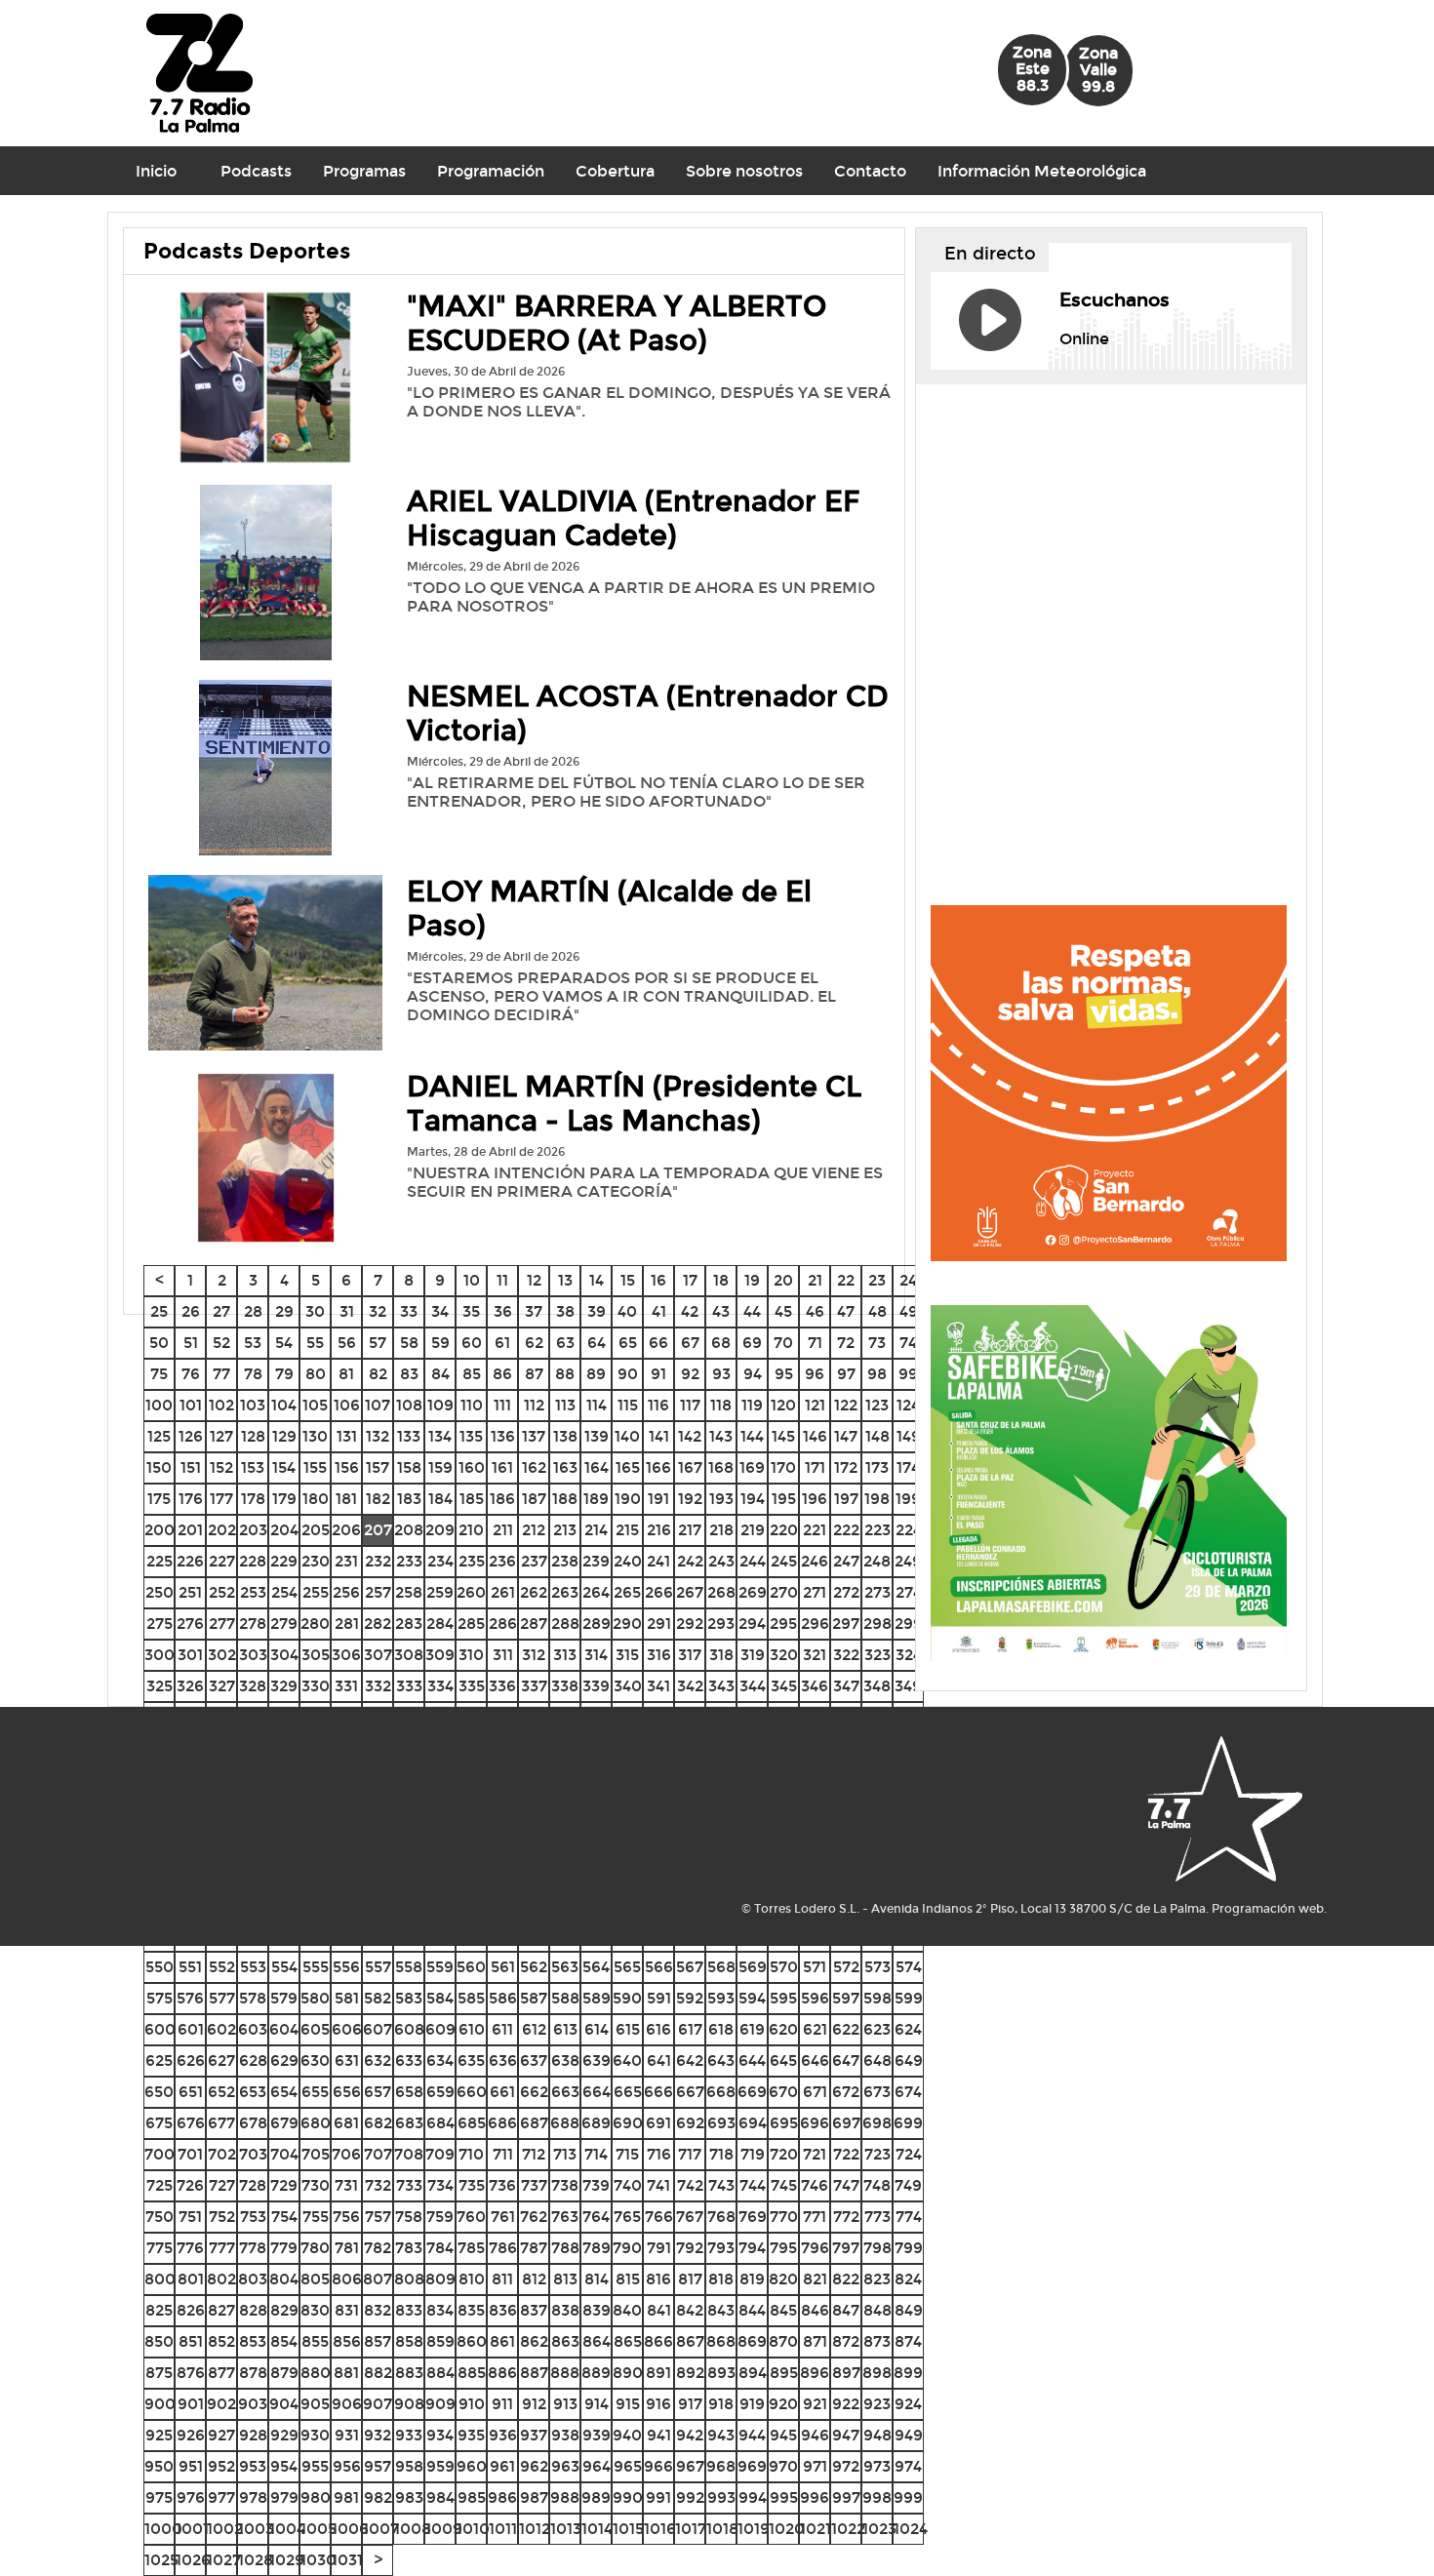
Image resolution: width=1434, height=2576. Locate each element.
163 (565, 1467)
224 (909, 1530)
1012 (535, 2529)
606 (347, 2029)
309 (440, 1655)
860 (472, 2341)
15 (628, 1280)
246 (815, 1561)
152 (221, 1467)
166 (658, 1467)
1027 (224, 2560)
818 (721, 2279)
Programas (364, 171)
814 (597, 2279)
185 (472, 1499)
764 (596, 2217)
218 (721, 1530)
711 (503, 2154)
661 (502, 2092)
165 (628, 1467)
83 (409, 1374)
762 (534, 2217)
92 (690, 1374)
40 (627, 1311)
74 (908, 1343)
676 (191, 2123)
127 (221, 1436)
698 (877, 2123)
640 (627, 2061)
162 (534, 1467)
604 (284, 2029)
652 (221, 2092)
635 (471, 2061)
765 (627, 2217)
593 (721, 1998)
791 (659, 2248)
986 (502, 2497)
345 (784, 1686)
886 (502, 2373)
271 (815, 1592)
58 (409, 1343)
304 (284, 1655)
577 (222, 1998)
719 (753, 2154)
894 (753, 2373)
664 (597, 2092)
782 (378, 2248)
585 (471, 1998)
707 (378, 2154)
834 (440, 2310)
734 (440, 2185)
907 (378, 2404)
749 (908, 2185)
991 (658, 2497)
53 (253, 1343)
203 (253, 1530)
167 (690, 1467)
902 (221, 2404)
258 (409, 1592)
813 (565, 2279)
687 (534, 2123)
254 (284, 1592)
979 (284, 2497)
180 (316, 1499)
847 (846, 2310)
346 (815, 1686)
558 (409, 1967)
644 (752, 2061)
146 (815, 1436)
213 (565, 1530)
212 (534, 1530)
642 (690, 2061)
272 (846, 1592)
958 (409, 2466)
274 (909, 1592)
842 (690, 2310)
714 (596, 2154)
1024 (911, 2529)
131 (347, 1436)
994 (753, 2497)
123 (877, 1405)
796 (815, 2248)
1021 (816, 2529)
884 (440, 2373)
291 (659, 1624)
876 (191, 2373)
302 (222, 1655)
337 (534, 1686)
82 (378, 1374)
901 (191, 2404)
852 (221, 2341)
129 (284, 1436)
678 (253, 2123)
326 (190, 1686)
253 (253, 1592)
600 (160, 2029)
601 (191, 2029)
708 (409, 2154)
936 (503, 2435)
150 (159, 1467)
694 (753, 2123)
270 (784, 1592)
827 (221, 2310)
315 (627, 1655)
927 (221, 2435)
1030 (319, 2560)
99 (908, 1374)
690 (628, 2123)
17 (690, 1280)
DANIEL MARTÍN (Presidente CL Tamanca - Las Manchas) (634, 1104)
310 (471, 1655)
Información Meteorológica (1042, 171)
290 (627, 1624)
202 (222, 1530)
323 (877, 1655)
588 (565, 1998)
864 (597, 2341)
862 (534, 2341)
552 (222, 1967)
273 (877, 1592)
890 (628, 2373)
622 (846, 2029)
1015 (628, 2529)
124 (908, 1405)
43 (721, 1311)
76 (191, 1374)
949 (909, 2435)
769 (753, 2217)
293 (721, 1624)
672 (846, 2092)
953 (253, 2466)
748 (877, 2185)
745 (784, 2185)
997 (846, 2497)
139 (597, 1436)
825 (159, 2310)
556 (346, 1967)
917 (690, 2404)
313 (565, 1655)
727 (222, 2185)
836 (503, 2310)
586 (503, 1998)
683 (409, 2123)
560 (471, 1967)
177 (221, 1499)
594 (752, 1998)
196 (815, 1499)
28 (253, 1311)
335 (472, 1686)
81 (346, 1374)
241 (658, 1561)
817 (690, 2279)
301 (190, 1655)
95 (784, 1374)
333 (409, 1686)
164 (597, 1467)
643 (721, 2061)
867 (690, 2341)
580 (315, 1998)
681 (346, 2123)
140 (627, 1436)
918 (721, 2404)
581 (347, 1998)
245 (784, 1561)
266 (659, 1592)
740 (628, 2185)
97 (846, 1374)
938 (565, 2435)
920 (783, 2404)
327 (222, 1686)
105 (315, 1405)
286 (503, 1624)
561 (503, 1967)
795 (783, 2248)
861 (502, 2341)
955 (315, 2466)
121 (815, 1405)
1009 (444, 2529)
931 (347, 2435)
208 (409, 1530)
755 (316, 2217)
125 (159, 1436)
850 (159, 2341)
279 (284, 1624)
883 (409, 2373)
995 (784, 2497)
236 (502, 1561)
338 (565, 1686)
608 (409, 2029)
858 (409, 2341)
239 (596, 1561)
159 (440, 1467)
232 (378, 1561)
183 (409, 1499)
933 (409, 2435)
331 (346, 1686)
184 (440, 1499)
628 (253, 2061)
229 (284, 1561)
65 (628, 1343)
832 (378, 2310)
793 (721, 2248)
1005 (319, 2529)
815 (628, 2279)
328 (253, 1686)
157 (378, 1467)
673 (877, 2092)
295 (783, 1624)
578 (253, 1998)
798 (877, 2248)
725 (159, 2185)
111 (502, 1405)
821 (815, 2279)
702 (222, 2154)
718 (721, 2154)
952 (221, 2466)
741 (658, 2185)
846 (815, 2310)
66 (658, 1343)
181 (346, 1499)
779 (284, 2248)
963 (565, 2466)
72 (846, 1343)
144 (752, 1436)
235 (472, 1561)
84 (440, 1374)
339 (596, 1686)
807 (378, 2279)
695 (784, 2123)
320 (784, 1655)
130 (315, 1436)
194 (753, 1499)
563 (565, 1967)
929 (284, 2435)
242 (690, 1561)
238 (565, 1561)
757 (378, 2217)
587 (534, 1998)
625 (159, 2061)
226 (190, 1561)
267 (690, 1592)
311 (503, 1655)
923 (877, 2404)
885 (472, 2373)
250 (159, 1592)
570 (784, 1967)
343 (721, 1686)
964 (597, 2466)
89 (596, 1374)
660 (472, 2092)
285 (471, 1624)
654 (284, 2092)
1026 (193, 2560)
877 (221, 2373)
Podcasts (256, 171)
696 (815, 2123)
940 (627, 2435)
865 (628, 2341)
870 (783, 2341)
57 (378, 1343)
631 (347, 2061)
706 (346, 2154)
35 (471, 1311)
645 (783, 2061)
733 (409, 2185)
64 (597, 1343)
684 (440, 2123)
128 (253, 1436)
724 (909, 2154)
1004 (287, 2529)
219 (753, 1530)
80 (316, 1374)
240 (628, 1561)
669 (752, 2092)
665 (628, 2092)
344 (753, 1686)
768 (721, 2217)
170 (783, 1467)
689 (596, 2123)
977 (221, 2497)
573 (877, 1967)
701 (190, 2154)
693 (721, 2123)
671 (815, 2092)
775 (159, 2248)
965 (628, 2466)
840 (627, 2310)
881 (346, 2373)
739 (596, 2185)
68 (721, 1343)
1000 (163, 2529)
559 (440, 1967)
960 (472, 2466)
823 (877, 2279)
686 (502, 2123)
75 (159, 1374)
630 (315, 2061)
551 (190, 1967)
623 (877, 2029)
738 (565, 2185)
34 (440, 1311)
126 (191, 1436)
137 (534, 1436)
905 (315, 2404)
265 (627, 1592)
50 (159, 1343)
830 (315, 2310)
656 (347, 2092)
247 (846, 1561)
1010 (473, 2529)
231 (346, 1561)
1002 (225, 2529)
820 (783, 2279)
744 (753, 2185)
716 (659, 2154)
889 (596, 2373)
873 (877, 2341)
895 (784, 2373)
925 (159, 2435)
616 (658, 2029)
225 (159, 1561)
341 (658, 1686)
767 (690, 2217)
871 (815, 2341)
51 (191, 1343)
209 (440, 1530)
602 (221, 2029)
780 (315, 2248)
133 (409, 1436)
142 (690, 1436)
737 (534, 2185)
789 (597, 2248)
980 (316, 2497)
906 (347, 2404)
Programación (491, 171)
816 (658, 2279)
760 (471, 2217)
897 (846, 2373)
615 (628, 2029)
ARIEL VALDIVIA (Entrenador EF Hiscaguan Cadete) (634, 519)
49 (909, 1311)
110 (472, 1405)
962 (534, 2466)
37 (534, 1311)
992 (690, 2497)
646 (815, 2061)
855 (315, 2341)
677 (221, 2123)
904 (284, 2404)
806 (347, 2279)
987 (534, 2497)
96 (815, 1374)
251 (190, 1592)
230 (316, 1561)
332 (378, 1686)
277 (222, 1624)
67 (690, 1343)
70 (783, 1343)
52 (221, 1343)
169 (752, 1467)
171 (815, 1467)
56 (347, 1343)
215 (627, 1530)
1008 (413, 2529)
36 (503, 1311)
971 (815, 2466)
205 (316, 1530)
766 (659, 2217)
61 (502, 1343)
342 (690, 1686)
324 (909, 1655)
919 (752, 2404)
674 (908, 2092)
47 (846, 1311)
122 (846, 1405)
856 (347, 2341)
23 (877, 1280)
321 (815, 1655)
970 (783, 2466)
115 (628, 1405)
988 (565, 2497)
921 (815, 2404)
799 (909, 2248)
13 (565, 1280)
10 (472, 1280)
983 (409, 2497)
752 (222, 2217)
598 (877, 1998)
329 (284, 1686)
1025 (161, 2560)
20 (783, 1280)
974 (908, 2466)
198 (877, 1499)
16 (658, 1280)
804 (284, 2279)
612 (534, 2029)
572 (846, 1967)
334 (440, 1686)
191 (658, 1499)
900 (160, 2404)
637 (534, 2061)
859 (440, 2341)
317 (690, 1655)
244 (753, 1561)
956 (347, 2466)
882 (378, 2373)
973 (877, 2466)
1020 (787, 2529)
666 (658, 2092)
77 (221, 1374)
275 (159, 1624)
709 (440, 2154)
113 (565, 1405)
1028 (256, 2560)
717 (690, 2154)
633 (409, 2061)
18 (721, 1280)
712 (534, 2154)
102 (221, 1405)
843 (721, 2310)
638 (565, 2061)
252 (222, 1592)
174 (908, 1467)
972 (846, 2466)
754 (284, 2217)
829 (284, 2310)
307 (378, 1655)
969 (752, 2466)
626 (191, 2061)
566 (659, 1967)
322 (846, 1655)
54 (284, 1343)
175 (159, 1499)
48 (877, 1311)
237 (534, 1561)
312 (534, 1655)
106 (347, 1405)
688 (565, 2123)
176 (191, 1499)
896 (815, 2373)
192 (690, 1499)
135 (471, 1436)
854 (284, 2341)
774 (909, 2217)
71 (815, 1343)
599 (909, 1998)
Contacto (870, 171)
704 (284, 2154)
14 (597, 1280)
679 (284, 2123)
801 (191, 2279)
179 (284, 1499)
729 (284, 2185)
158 (409, 1467)
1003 (256, 2529)
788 (565, 2248)
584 (440, 1998)
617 (690, 2029)
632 (378, 2061)
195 (784, 1499)
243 (721, 1561)
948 (877, 2435)
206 (346, 1530)
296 (815, 1624)
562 (534, 1967)
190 (628, 1499)
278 (253, 1624)
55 (315, 1343)
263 (565, 1592)
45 (783, 1311)
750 (159, 2217)
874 (908, 2341)
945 (783, 2435)
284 (440, 1624)
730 (316, 2185)
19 (752, 1280)
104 (284, 1405)
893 (721, 2373)
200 (159, 1530)
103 (253, 1405)
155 (315, 1467)
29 (284, 1311)
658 (409, 2092)
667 (690, 2092)
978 (253, 2497)
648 (877, 2061)
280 (315, 1624)
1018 (722, 2529)
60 (472, 1343)
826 (191, 2310)
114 (597, 1405)
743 (721, 2185)
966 (658, 2466)
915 (628, 2404)
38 (565, 1311)
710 (471, 2154)
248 (877, 1561)
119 (752, 1405)
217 (690, 1530)
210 (471, 1530)
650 (159, 2092)
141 (659, 1436)
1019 (754, 2529)
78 (253, 1374)
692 (690, 2123)
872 (846, 2341)
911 (502, 2404)
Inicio (156, 171)
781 (347, 2248)
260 (471, 1592)
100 (159, 1405)
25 (159, 1311)
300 (159, 1655)
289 (597, 1624)
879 (284, 2373)
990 (628, 2497)
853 (253, 2341)
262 (534, 1592)
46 (815, 1311)
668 (721, 2092)
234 (440, 1561)
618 (721, 2029)
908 (409, 2404)
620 (783, 2029)
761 (503, 2217)
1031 (347, 2560)
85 (472, 1374)
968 (721, 2466)
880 (316, 2373)
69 (752, 1343)
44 (752, 1311)
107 (378, 1405)
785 (471, 2248)
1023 (879, 2529)
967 (690, 2466)
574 (909, 1967)
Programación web (1268, 1909)
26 (191, 1311)
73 (877, 1343)
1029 (287, 2560)
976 (191, 2497)
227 (222, 1561)
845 (783, 2310)
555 (316, 1967)
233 (409, 1561)
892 (690, 2373)
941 (659, 2435)
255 (316, 1592)
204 (284, 1530)
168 (721, 1467)
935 (471, 2435)
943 (721, 2435)
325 (159, 1686)
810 (472, 2279)
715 (627, 2154)
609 (440, 2029)
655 (315, 2092)
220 (784, 1530)
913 (565, 2404)
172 (846, 1467)
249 (908, 1561)
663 (565, 2092)
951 (191, 2466)
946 (815, 2435)
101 (191, 1405)
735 (472, 2185)
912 (534, 2404)
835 (471, 2310)
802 (221, 2279)
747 (846, 2185)
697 (846, 2123)
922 (846, 2404)
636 (503, 2061)
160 (472, 1467)
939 (597, 2435)
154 (284, 1467)
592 (690, 1998)
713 (565, 2154)
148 (877, 1436)
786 (503, 2248)
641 (659, 2061)
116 (658, 1405)
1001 (192, 2529)
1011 (503, 2529)
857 (378, 2341)
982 (378, 2497)
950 (159, 2466)
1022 (848, 2529)
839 (597, 2310)
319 (753, 1655)
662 (534, 2092)
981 (346, 2497)
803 (253, 2279)
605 (315, 2029)
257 (378, 1592)
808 (409, 2279)
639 (597, 2061)
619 (752, 2029)
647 (846, 2061)
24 (908, 1280)
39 (597, 1311)
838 (565, 2310)
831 (347, 2310)
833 (409, 2310)
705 (316, 2154)
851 (191, 2341)
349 (908, 1686)
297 (846, 1624)
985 (472, 2497)
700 (159, 2154)
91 (658, 1374)
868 (721, 2341)
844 (752, 2310)
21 (815, 1280)
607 (378, 2029)
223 (877, 1530)
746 (815, 2185)
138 (565, 1436)
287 (534, 1624)
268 (721, 1592)
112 (534, 1405)
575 (159, 1998)
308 (409, 1655)
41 (659, 1311)
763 (565, 2217)
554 (284, 1967)
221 (815, 1530)
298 (877, 1624)
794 (752, 2248)
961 (502, 2466)
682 (378, 2123)
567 (690, 1967)
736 (502, 2185)
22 (846, 1280)
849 (909, 2310)
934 (440, 2435)
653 (253, 2092)
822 (846, 2279)
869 (752, 2341)
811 (502, 2279)
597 (846, 1998)
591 (659, 1998)
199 (908, 1499)
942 (690, 2435)
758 (409, 2217)
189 (596, 1499)
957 (378, 2466)
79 (284, 1374)
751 (190, 2217)
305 (316, 1655)
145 (783, 1436)
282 (378, 1624)
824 (908, 2279)
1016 (660, 2529)
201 (190, 1530)
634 (440, 2061)
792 (690, 2248)
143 (721, 1436)
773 (877, 2217)
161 (502, 1467)
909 (440, 2404)
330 (316, 1686)
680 (316, 2123)
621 (815, 2029)
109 (440, 1405)
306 (346, 1655)
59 (440, 1343)
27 (221, 1311)
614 (597, 2029)
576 (190, 1998)
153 (253, 1467)
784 (440, 2248)
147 (846, 1436)
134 (440, 1436)
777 (222, 2248)
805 (315, 2279)
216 (659, 1530)
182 (378, 1499)
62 (534, 1343)
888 (565, 2373)
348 (877, 1686)
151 (191, 1467)
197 (846, 1499)
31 (347, 1311)
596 (815, 1998)
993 (721, 2497)
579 (284, 1998)
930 (315, 2435)
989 (596, 2497)
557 (378, 1967)
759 (440, 2217)
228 (253, 1561)
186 (502, 1499)
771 (815, 2217)
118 (721, 1405)
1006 (350, 2529)
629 (284, 2061)
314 (596, 1655)
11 (502, 1280)
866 (658, 2341)
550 (159, 1967)
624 (908, 2029)
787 (534, 2248)
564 (596, 1967)
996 (815, 2497)
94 (753, 1374)
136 (503, 1436)
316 (659, 1655)
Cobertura (615, 171)
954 (284, 2466)
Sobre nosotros (744, 171)
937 (534, 2435)
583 (409, 1998)
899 (908, 2373)
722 (846, 2154)
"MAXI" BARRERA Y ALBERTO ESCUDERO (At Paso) (617, 324)
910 (472, 2404)
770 (784, 2217)
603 (253, 2029)
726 (190, 2185)
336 (502, 1686)
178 (253, 1499)
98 (877, 1374)
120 (783, 1405)
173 (877, 1467)
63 (565, 1343)
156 (347, 1467)
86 (502, 1374)
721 (815, 2154)
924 (908, 2404)
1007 (381, 2529)
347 (846, 1686)
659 (440, 2092)
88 (565, 1374)
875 (159, 2373)
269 (753, 1592)
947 (846, 2435)
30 (315, 1311)
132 (378, 1436)
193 (721, 1499)
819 (752, 2279)
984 (440, 2497)
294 (752, 1624)
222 (846, 1530)
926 (191, 2435)
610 (472, 2029)
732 (378, 2185)
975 (159, 2497)
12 (534, 1280)
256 (346, 1592)
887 (534, 2373)
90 (628, 1374)
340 (628, 1686)
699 (908, 2123)
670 (783, 2092)
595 (783, 1998)
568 (721, 1967)
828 (253, 2310)
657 (378, 2092)
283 (409, 1624)
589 (597, 1998)
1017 (691, 2529)
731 (346, 2185)
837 (534, 2310)
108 (409, 1405)
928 (253, 2435)
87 (534, 1374)
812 (534, 2279)
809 (440, 2279)
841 (659, 2310)
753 (253, 2217)
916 (658, 2404)
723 (877, 2154)
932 (378, 2435)
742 (690, 2185)
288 (565, 1624)
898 (877, 2373)
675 (159, 2123)
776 (190, 2248)
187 (534, 1499)
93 (721, 1374)
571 (815, 1967)
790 (627, 2248)
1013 (566, 2529)
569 (753, 1967)
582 (378, 1998)
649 (909, 2061)
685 (472, 2123)
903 (253, 2404)
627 (221, 2061)
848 (877, 2310)
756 (346, 2217)
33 (409, 1311)
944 (752, 2435)
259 (440, 1592)
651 (191, 2092)
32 (378, 1311)
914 (597, 2404)
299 (909, 1624)
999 (908, 2497)
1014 (597, 2529)
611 (502, 2029)
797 (846, 2248)
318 (721, 1655)
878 (253, 2373)
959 (440, 2466)
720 (784, 2154)
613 (565, 2029)
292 (690, 1624)
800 (160, 2279)
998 (877, 2497)
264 (596, 1592)
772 (846, 2217)
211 (503, 1530)
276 (190, 1624)
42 (690, 1311)
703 (253, 2154)
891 (658, 2373)
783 (409, 2248)
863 (565, 2341)
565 (627, 1967)
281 (347, 1624)
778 (253, 2248)
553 (253, 1967)
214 (596, 1530)
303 (253, 1655)
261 (503, 1592)
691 (658, 2123)
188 (565, 1499)
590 (627, 1998)
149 (909, 1436)
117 (690, 1405)
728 (253, 2185)
